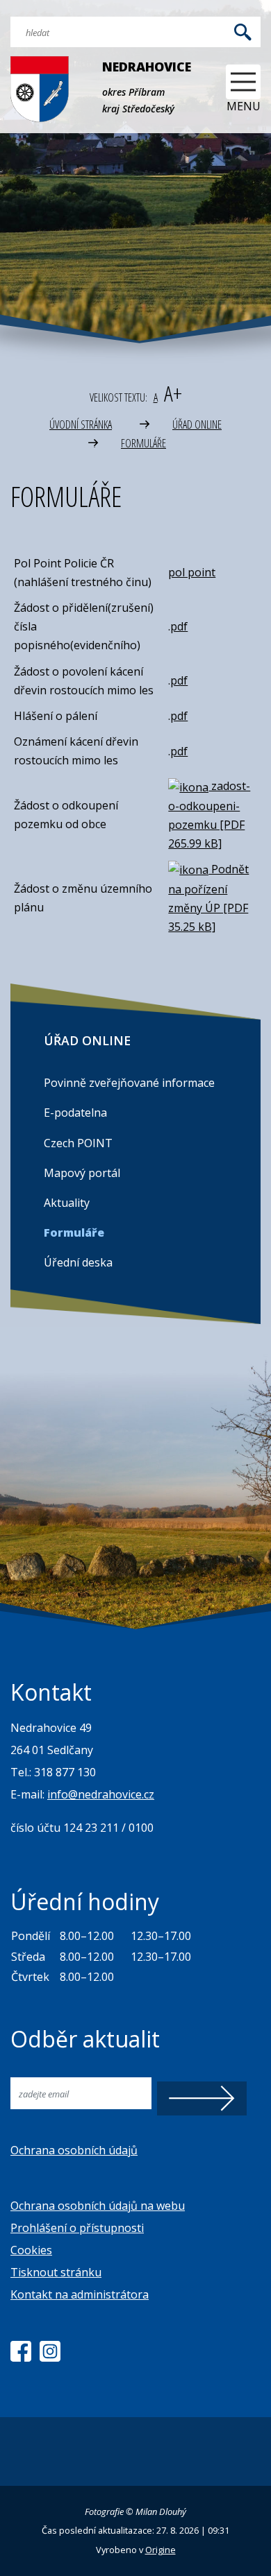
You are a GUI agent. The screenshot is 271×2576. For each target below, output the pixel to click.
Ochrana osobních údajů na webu (98, 2206)
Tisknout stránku (56, 2272)
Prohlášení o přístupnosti (77, 2228)
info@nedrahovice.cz (101, 1794)
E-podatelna (75, 1113)
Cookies (31, 2250)
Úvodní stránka (81, 424)
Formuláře (143, 443)
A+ (173, 393)
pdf (179, 626)
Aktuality (67, 1203)
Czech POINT (78, 1143)
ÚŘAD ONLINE (197, 424)
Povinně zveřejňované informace (129, 1083)
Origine (161, 2550)
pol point (192, 572)
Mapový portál (82, 1173)
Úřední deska (78, 1262)
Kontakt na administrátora (80, 2294)
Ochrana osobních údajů (74, 2150)
